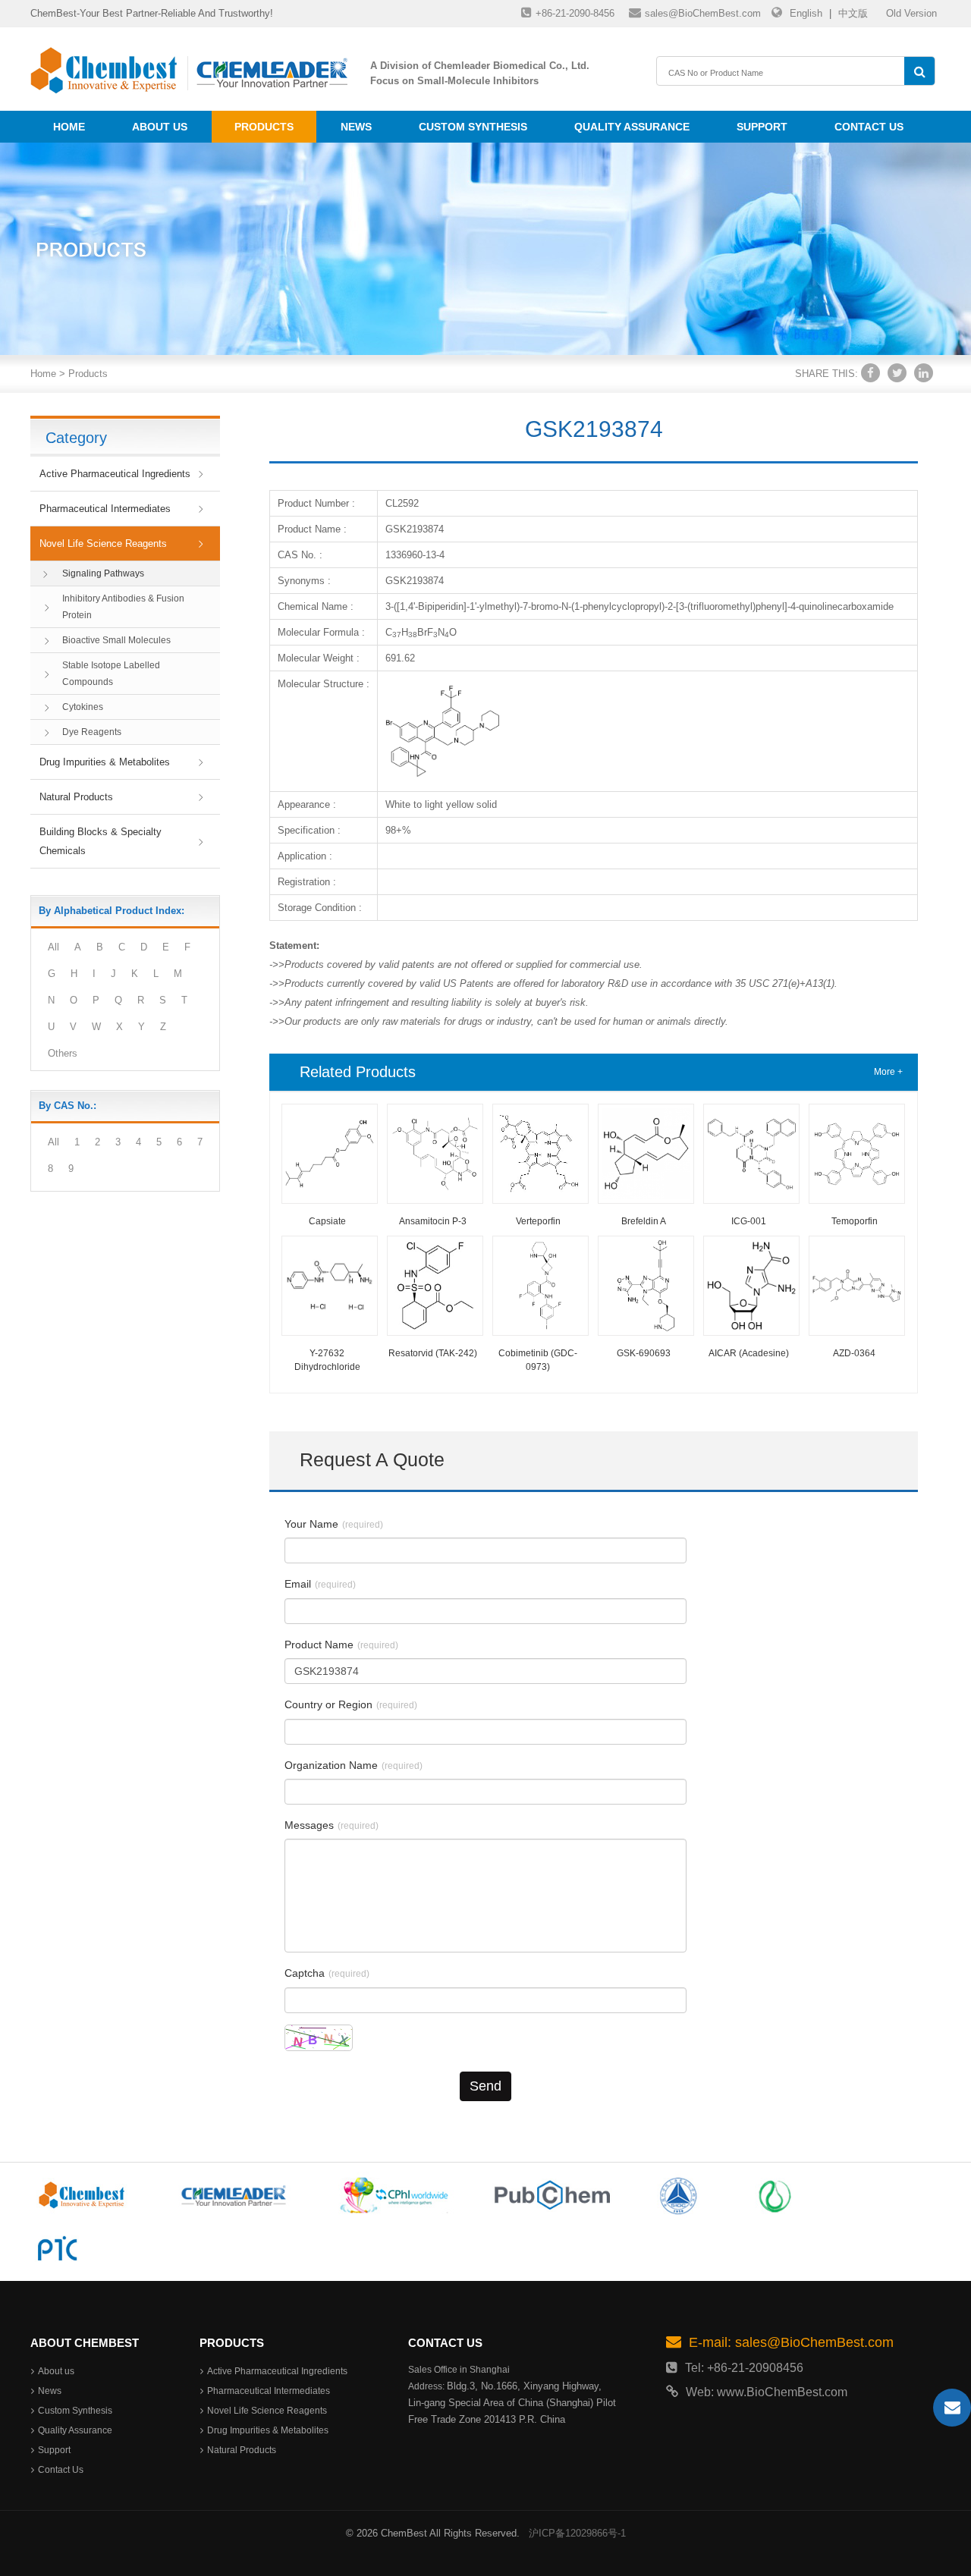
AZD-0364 (854, 1353)
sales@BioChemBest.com (703, 13)
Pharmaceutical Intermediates (105, 509)
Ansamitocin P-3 (433, 1221)
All (53, 947)
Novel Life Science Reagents (103, 543)
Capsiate (327, 1221)
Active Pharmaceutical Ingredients (115, 474)
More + (888, 1072)
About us (160, 127)
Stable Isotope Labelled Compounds (111, 674)
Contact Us (869, 127)
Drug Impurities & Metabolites (105, 762)
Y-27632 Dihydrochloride (327, 1360)
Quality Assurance (632, 127)
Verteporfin (538, 1221)
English (806, 13)
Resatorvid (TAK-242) (433, 1353)
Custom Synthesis (473, 127)
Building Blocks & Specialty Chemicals (101, 841)
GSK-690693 (644, 1353)
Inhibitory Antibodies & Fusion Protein (123, 607)
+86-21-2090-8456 (575, 13)
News (356, 127)
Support (762, 127)
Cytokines (83, 707)
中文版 (853, 13)
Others (63, 1053)
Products (264, 127)
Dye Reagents (92, 732)
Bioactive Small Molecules (116, 640)
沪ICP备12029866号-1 (577, 2533)
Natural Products (76, 797)
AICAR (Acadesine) (749, 1353)
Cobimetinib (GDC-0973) (538, 1360)
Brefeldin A (644, 1221)
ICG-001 (749, 1221)
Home (69, 127)
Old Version (911, 13)
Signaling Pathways (103, 573)
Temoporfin (855, 1221)
